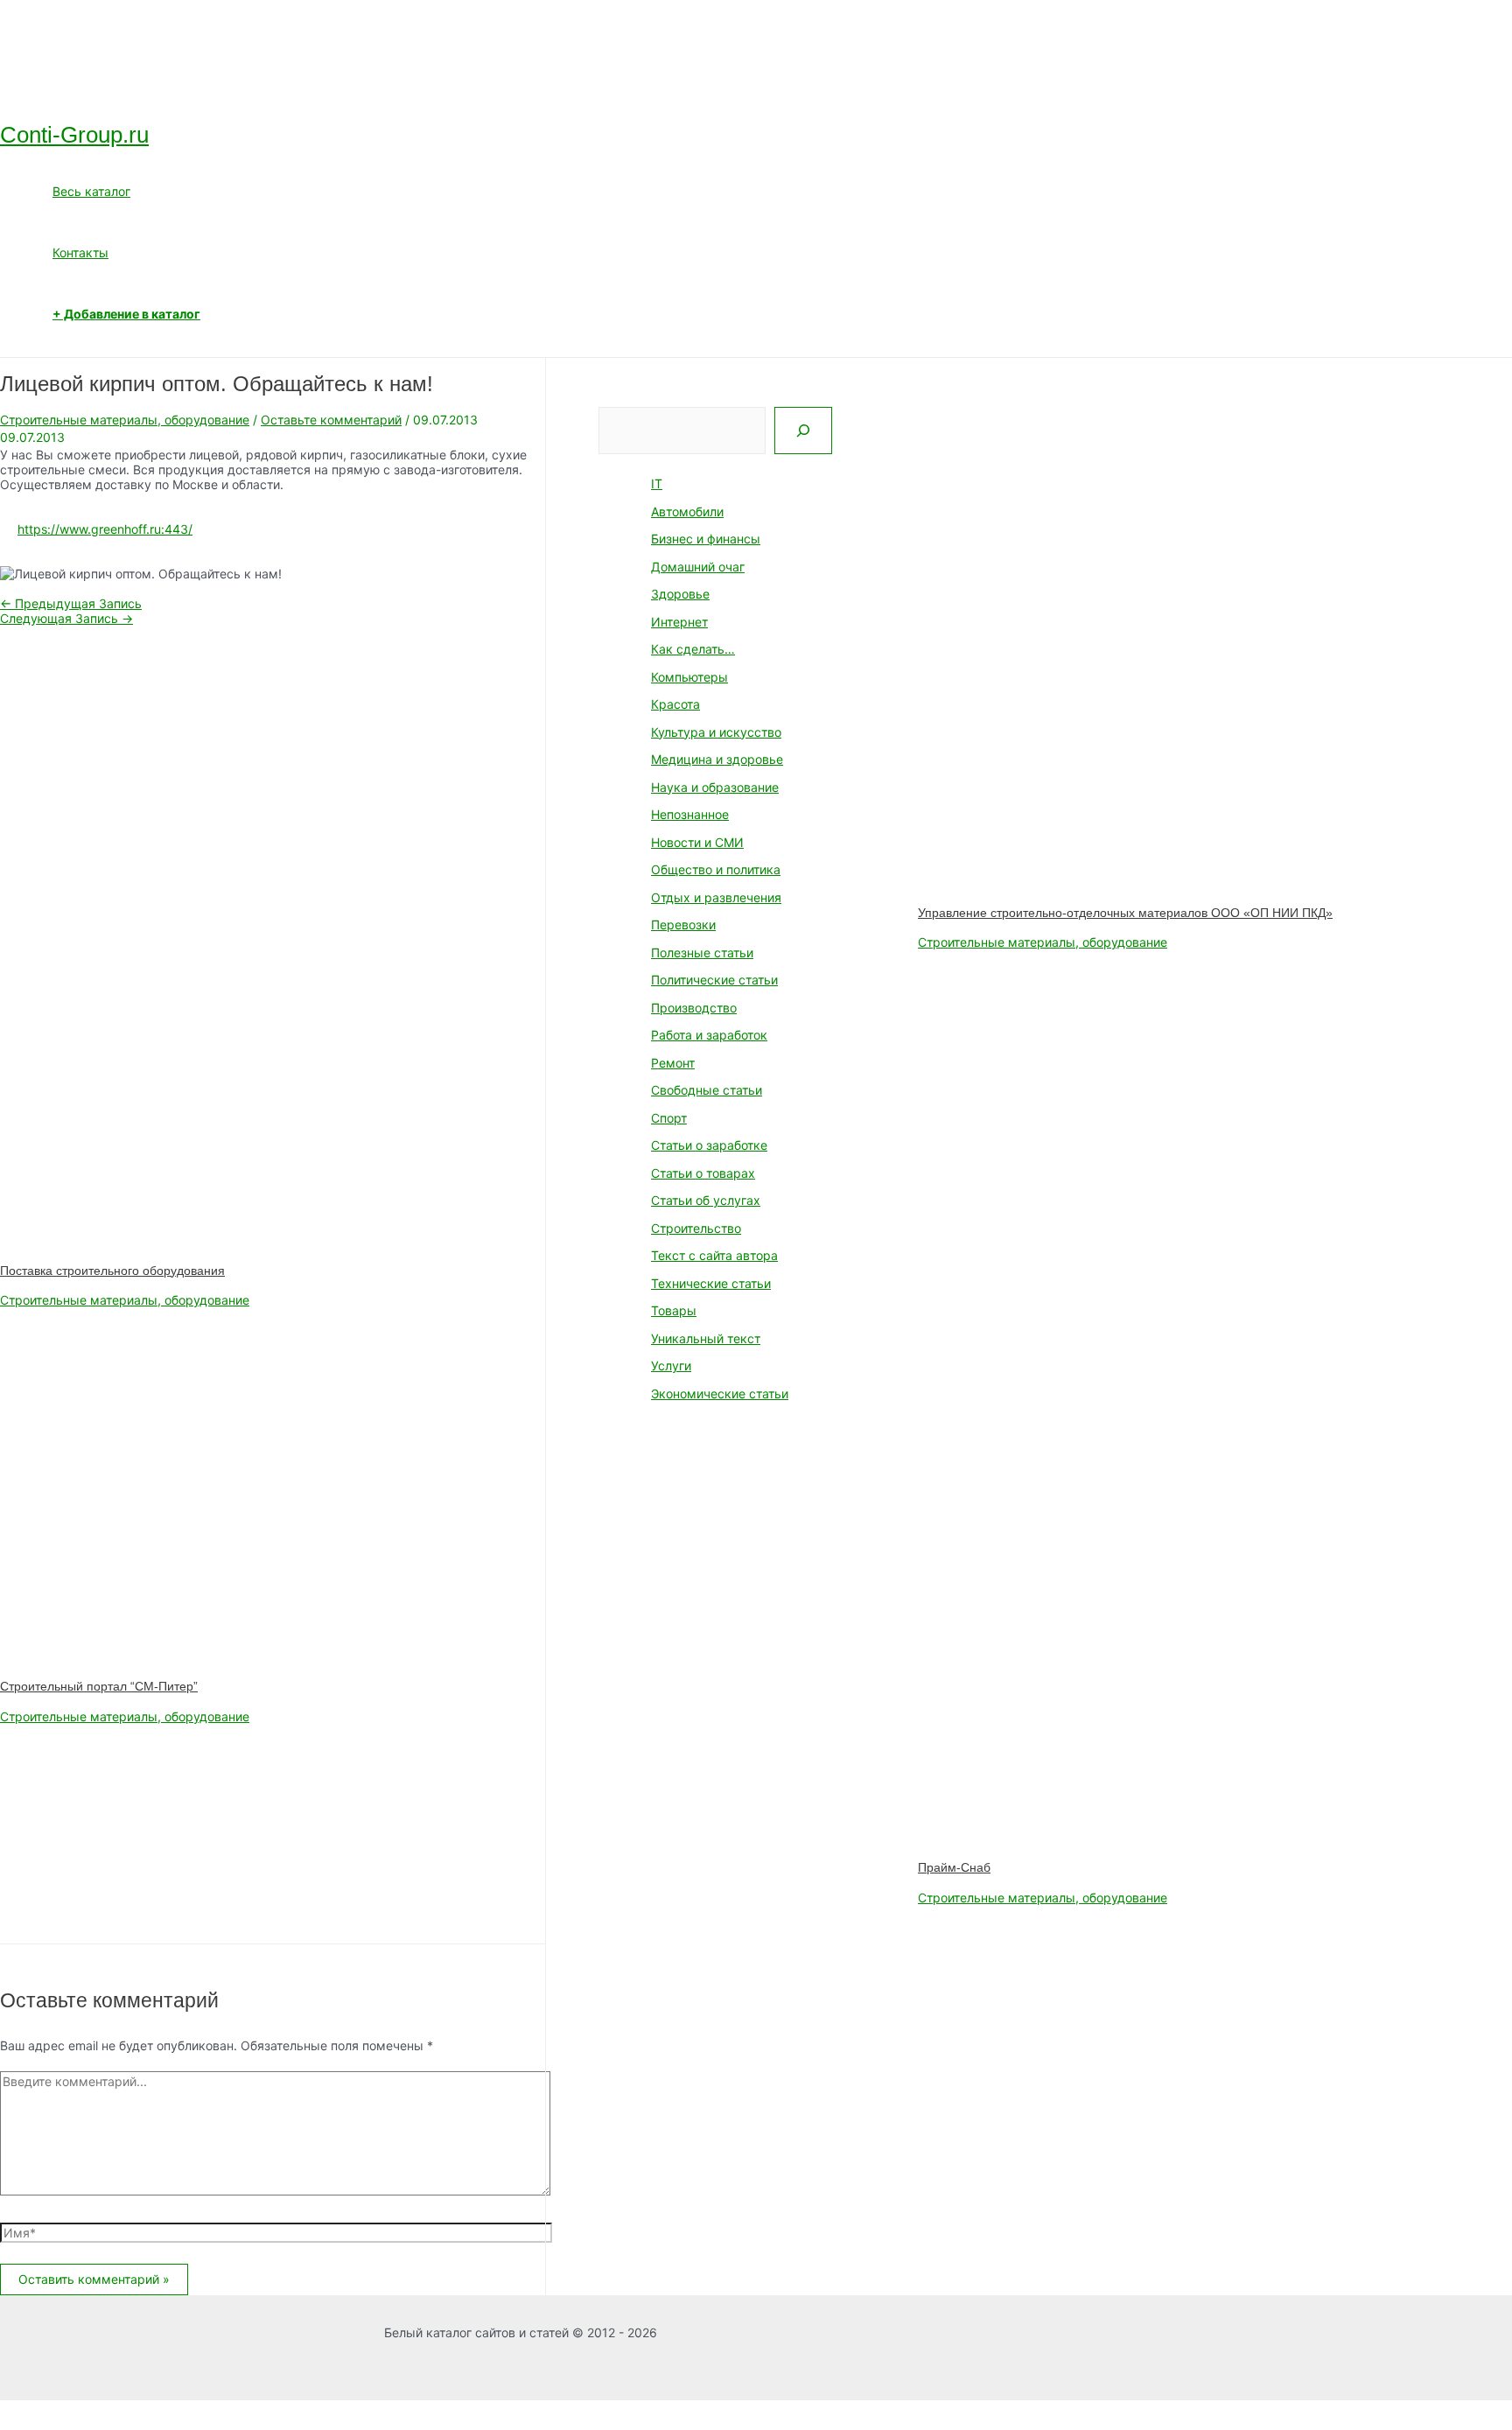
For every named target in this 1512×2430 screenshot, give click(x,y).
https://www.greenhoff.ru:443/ (105, 529)
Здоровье (680, 594)
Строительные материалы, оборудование (125, 420)
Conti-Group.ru (74, 135)
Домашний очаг (698, 567)
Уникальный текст (706, 1338)
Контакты (80, 252)
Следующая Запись (66, 618)
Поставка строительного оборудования (112, 1271)
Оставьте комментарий (331, 420)
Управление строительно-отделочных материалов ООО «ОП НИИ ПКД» (1125, 913)
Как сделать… (693, 649)
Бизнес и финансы (706, 539)
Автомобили (687, 511)
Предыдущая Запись (71, 603)
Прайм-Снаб (954, 1867)
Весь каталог (91, 191)
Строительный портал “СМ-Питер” (99, 1686)
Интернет (679, 622)
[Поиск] (803, 431)
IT (657, 483)
